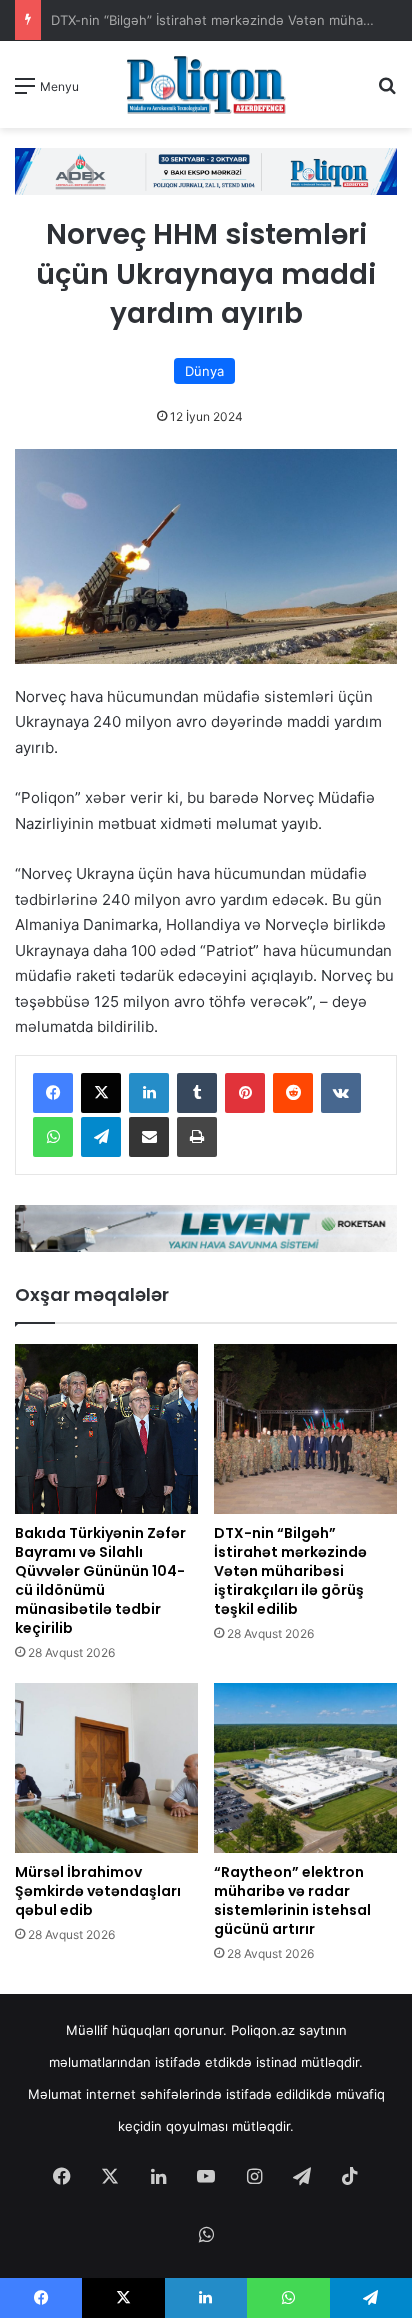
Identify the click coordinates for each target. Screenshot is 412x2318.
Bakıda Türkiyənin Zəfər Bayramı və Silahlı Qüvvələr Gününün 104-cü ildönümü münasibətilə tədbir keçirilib (100, 1580)
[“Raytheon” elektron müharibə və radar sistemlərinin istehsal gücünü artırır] (305, 1768)
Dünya (204, 371)
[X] (101, 1093)
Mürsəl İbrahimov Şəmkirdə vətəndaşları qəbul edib (98, 1891)
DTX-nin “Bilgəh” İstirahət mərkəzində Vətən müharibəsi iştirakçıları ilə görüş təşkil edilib (290, 1571)
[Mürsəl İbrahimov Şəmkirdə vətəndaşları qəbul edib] (106, 1768)
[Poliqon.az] (206, 84)
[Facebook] (53, 1093)
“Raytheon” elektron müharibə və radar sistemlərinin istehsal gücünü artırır (292, 1900)
